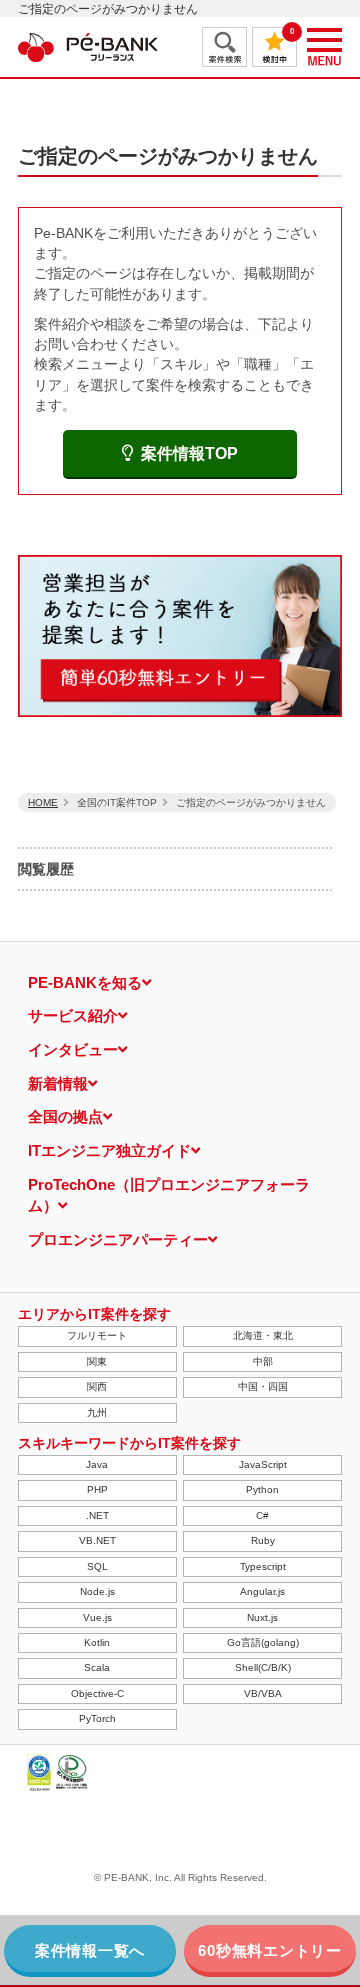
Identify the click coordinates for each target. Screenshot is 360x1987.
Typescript (263, 1566)
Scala (97, 1667)
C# (262, 1515)
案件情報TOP (189, 453)
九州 (97, 1412)
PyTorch (97, 1718)
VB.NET (97, 1540)
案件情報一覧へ (90, 1950)
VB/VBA (263, 1693)
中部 (263, 1361)
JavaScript (263, 1464)
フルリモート (97, 1335)
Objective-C (97, 1693)
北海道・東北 (263, 1335)
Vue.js (97, 1617)
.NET (97, 1515)
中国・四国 (263, 1386)
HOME (43, 802)
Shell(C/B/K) (263, 1667)
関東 (97, 1361)
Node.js (97, 1591)
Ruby (263, 1540)
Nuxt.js (262, 1617)
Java (97, 1464)
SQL (97, 1566)
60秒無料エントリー (270, 1950)
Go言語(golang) (263, 1642)
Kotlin (97, 1642)
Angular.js (262, 1591)
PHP (97, 1489)
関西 (97, 1386)
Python (262, 1489)
